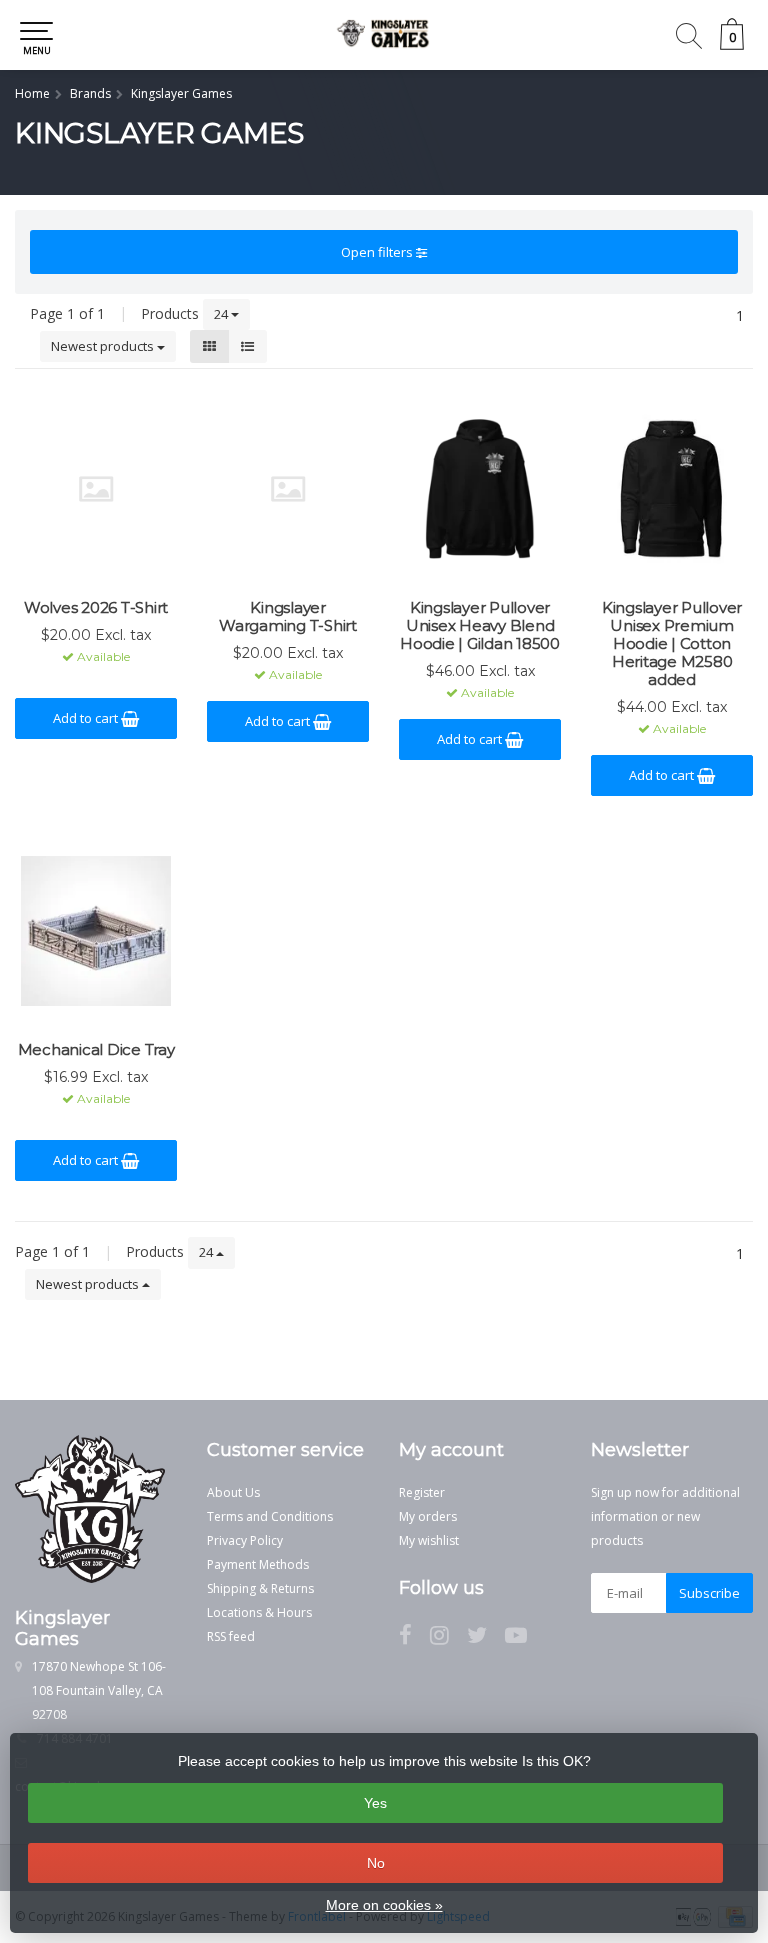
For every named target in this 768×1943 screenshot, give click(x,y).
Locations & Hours (259, 1612)
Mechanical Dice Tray (96, 1050)
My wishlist (429, 1540)
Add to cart (87, 718)
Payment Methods (258, 1564)
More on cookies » (384, 1905)
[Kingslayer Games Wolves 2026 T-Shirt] (96, 489)
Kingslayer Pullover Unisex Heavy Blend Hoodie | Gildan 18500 (480, 626)
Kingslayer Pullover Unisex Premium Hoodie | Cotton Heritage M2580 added (672, 644)
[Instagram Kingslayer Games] (448, 1638)
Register (422, 1492)
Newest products (104, 346)
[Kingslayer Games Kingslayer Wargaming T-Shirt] (288, 489)
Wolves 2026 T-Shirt (96, 608)
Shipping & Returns (260, 1588)
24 (222, 314)
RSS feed (231, 1636)
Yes (375, 1803)
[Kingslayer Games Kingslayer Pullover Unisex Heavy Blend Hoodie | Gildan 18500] (480, 489)
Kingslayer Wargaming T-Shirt (288, 617)
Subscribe (709, 1593)
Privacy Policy (245, 1540)
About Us (233, 1492)
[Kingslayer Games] (384, 35)
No (376, 1863)
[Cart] (732, 44)
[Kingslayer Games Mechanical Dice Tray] (96, 931)
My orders (428, 1516)
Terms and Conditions (270, 1516)
